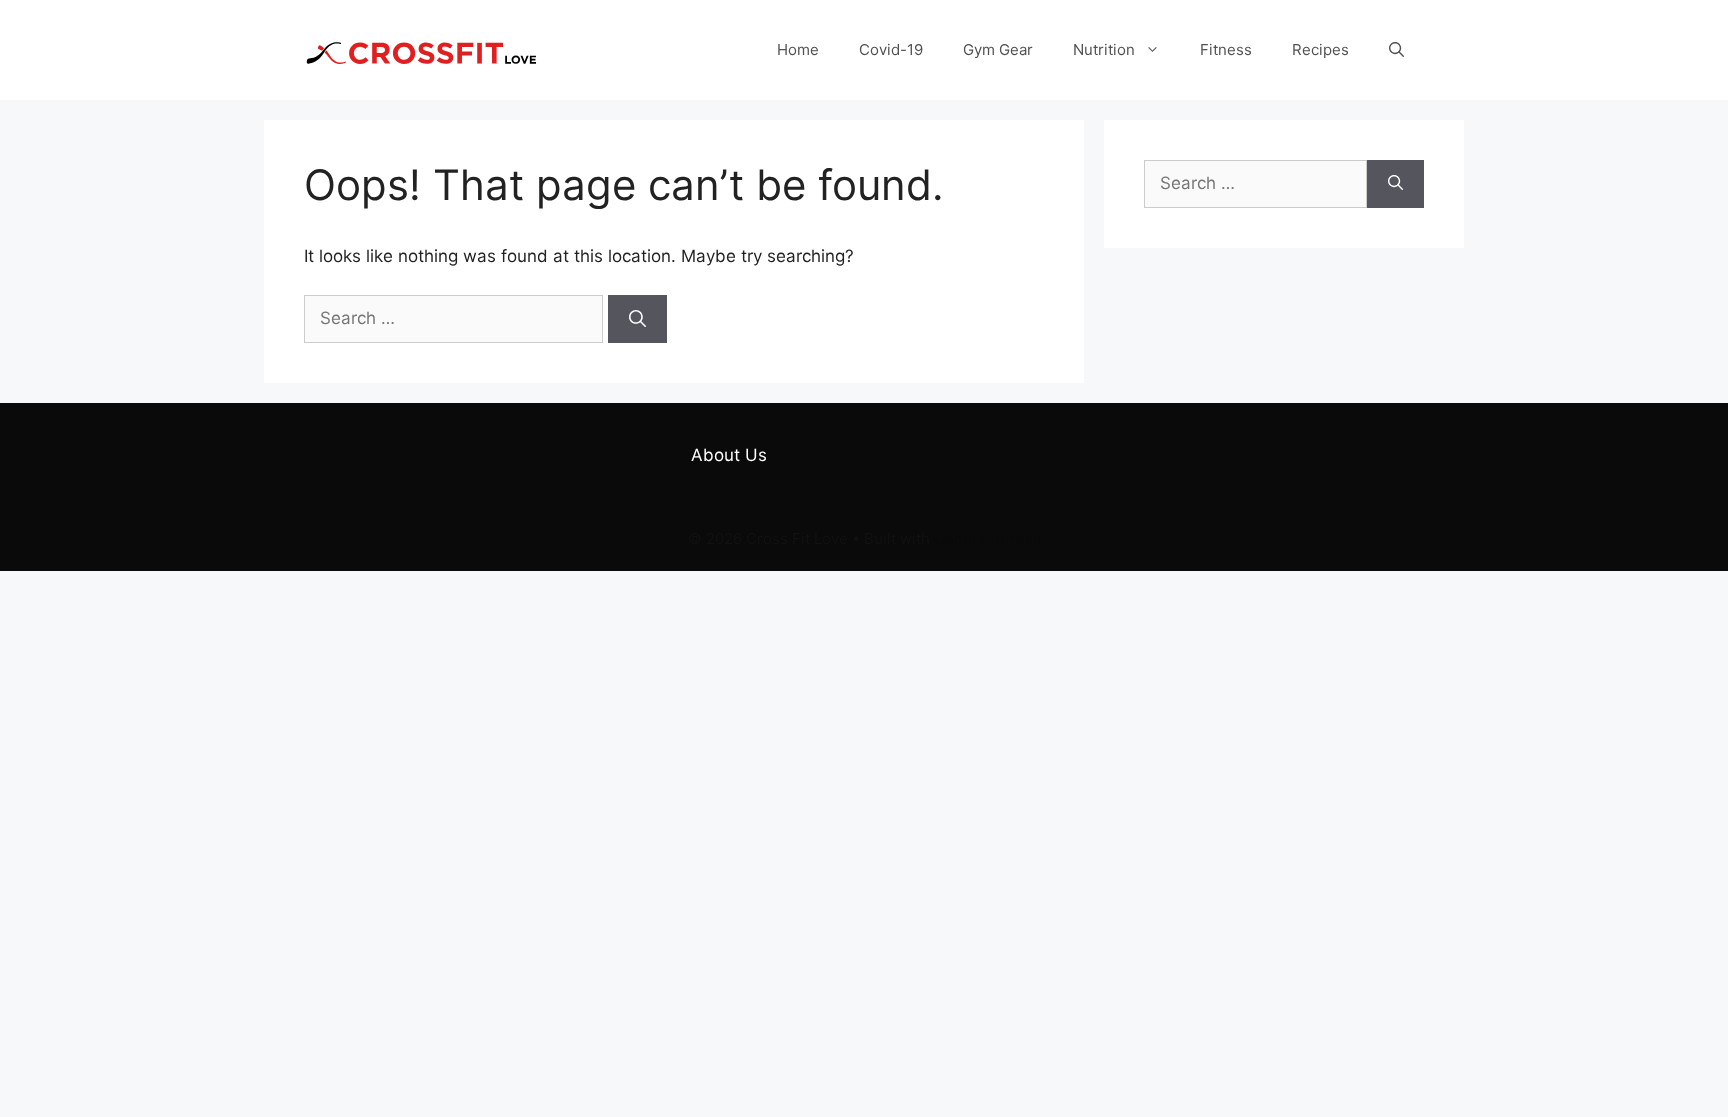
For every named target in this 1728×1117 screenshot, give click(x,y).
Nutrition (1104, 49)
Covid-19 (891, 49)
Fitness (1226, 49)
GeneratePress (987, 538)
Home (798, 49)
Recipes (1320, 49)
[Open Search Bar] (1396, 50)
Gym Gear (998, 49)
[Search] (637, 319)
